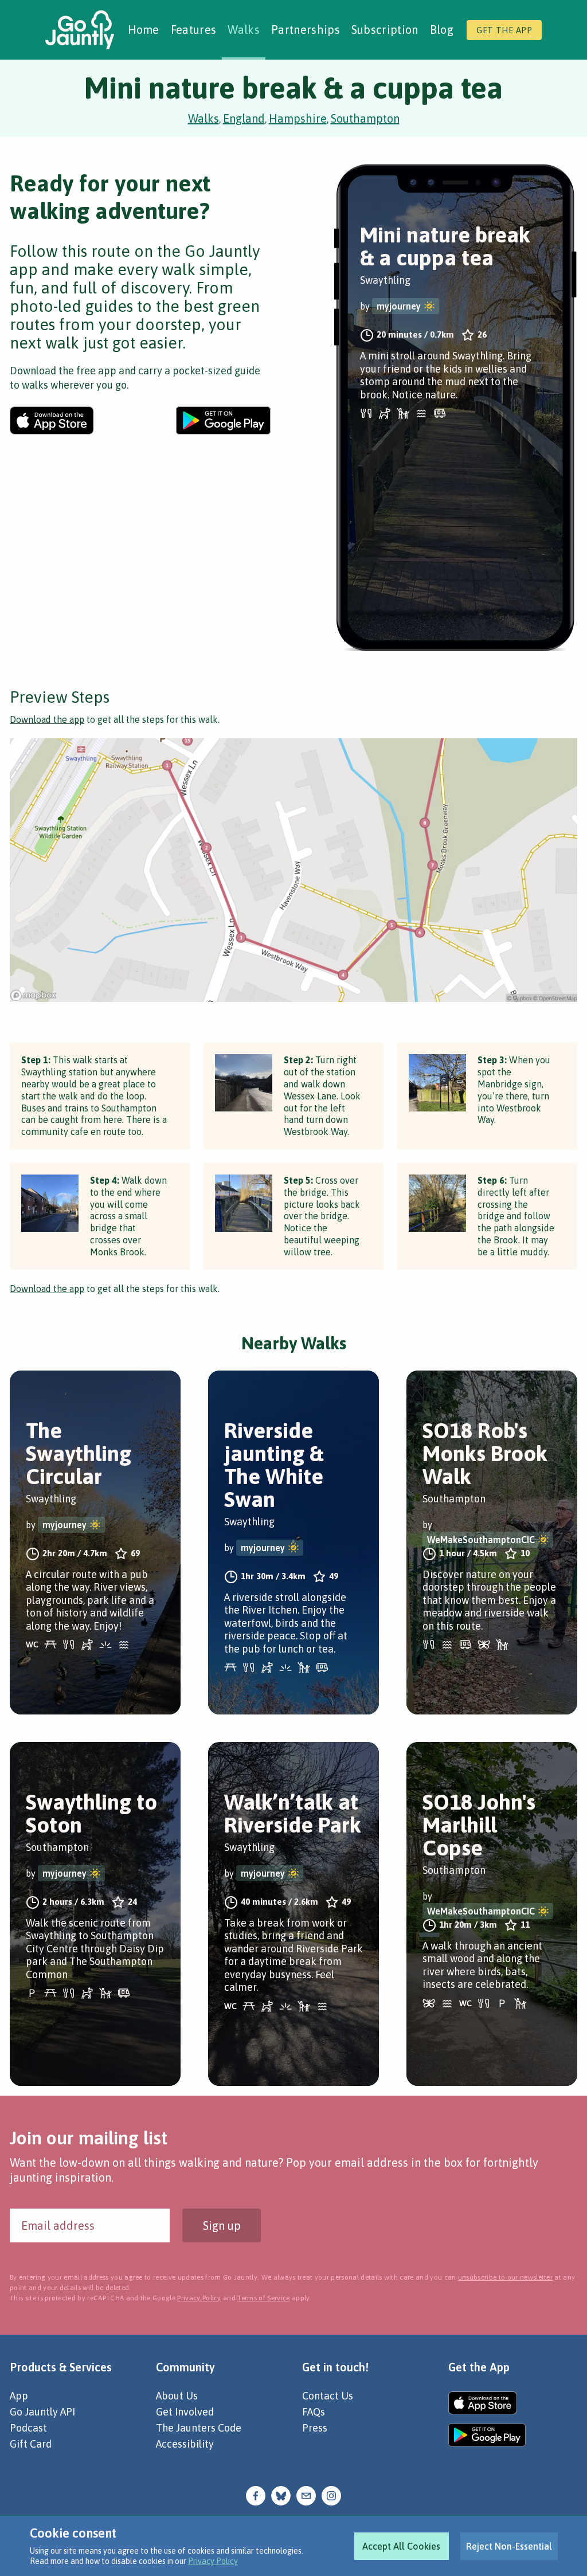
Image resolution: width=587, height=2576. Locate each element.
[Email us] (306, 2494)
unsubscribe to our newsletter (505, 2277)
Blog (442, 30)
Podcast (28, 2428)
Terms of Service (263, 2298)
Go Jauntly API (42, 2412)
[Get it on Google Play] (223, 420)
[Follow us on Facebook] (256, 2494)
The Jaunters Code (199, 2428)
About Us (177, 2396)
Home (144, 30)
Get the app (504, 30)
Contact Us (328, 2396)
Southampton (365, 118)
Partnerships (306, 30)
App (19, 2396)
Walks (244, 30)
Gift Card (31, 2444)
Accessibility (185, 2444)
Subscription (385, 30)
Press (315, 2428)
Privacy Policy (213, 2561)
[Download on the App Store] (52, 420)
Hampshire (298, 118)
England (244, 118)
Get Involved (185, 2412)
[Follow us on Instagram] (331, 2494)
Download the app (47, 719)
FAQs (314, 2412)
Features (194, 30)
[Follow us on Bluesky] (281, 2494)
